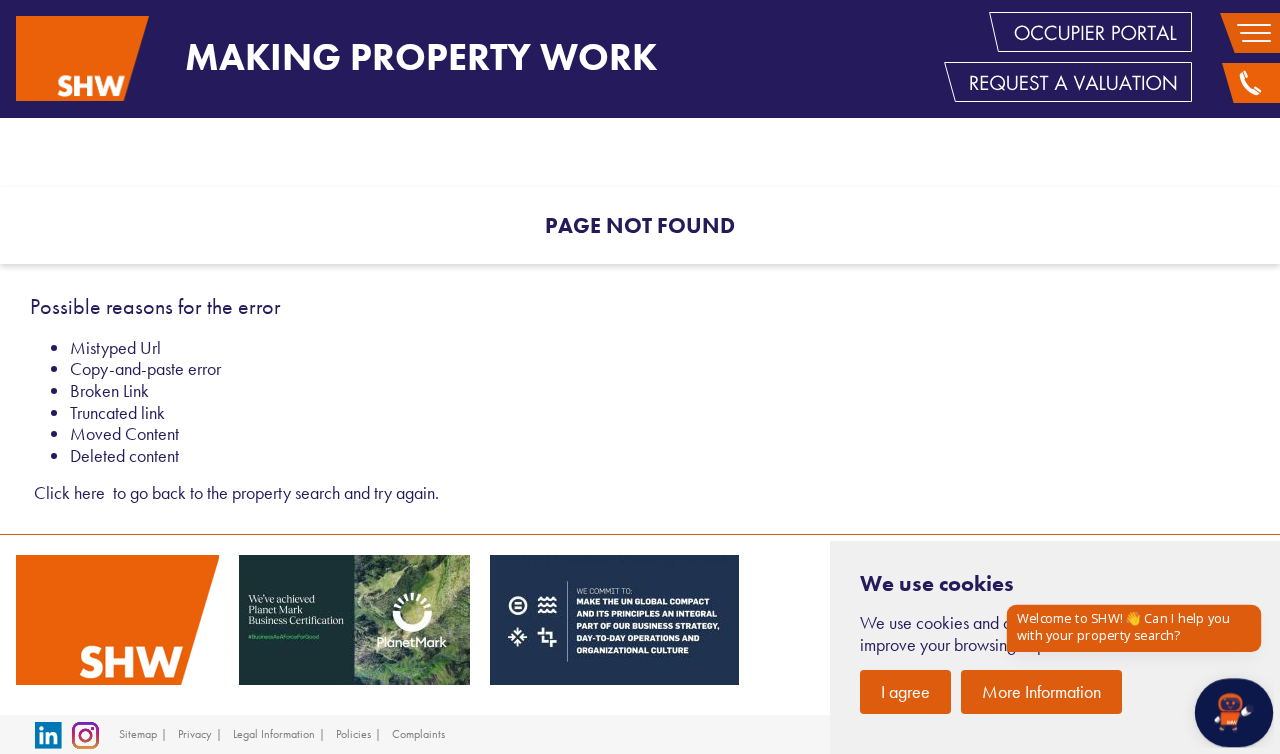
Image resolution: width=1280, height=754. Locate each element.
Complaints (418, 734)
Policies (353, 734)
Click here (69, 492)
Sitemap (138, 734)
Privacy (195, 734)
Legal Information (274, 734)
